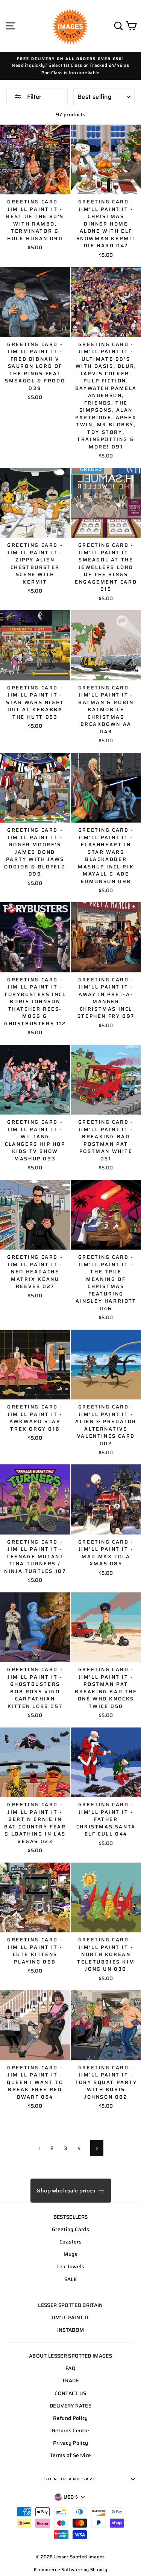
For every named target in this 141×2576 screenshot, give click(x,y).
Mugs (70, 2254)
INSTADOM (71, 2330)
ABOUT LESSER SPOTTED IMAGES (70, 2356)
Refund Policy (70, 2418)
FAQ (70, 2368)
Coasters (70, 2242)
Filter (33, 97)
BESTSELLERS (71, 2217)
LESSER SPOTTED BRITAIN (70, 2305)
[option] (70, 66)
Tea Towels (70, 2267)
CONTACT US (70, 2393)
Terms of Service (70, 2455)
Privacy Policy (71, 2443)
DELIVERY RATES (70, 2406)
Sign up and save (70, 2479)
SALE (70, 2279)
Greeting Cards (70, 2229)
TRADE (70, 2381)
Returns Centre (71, 2431)
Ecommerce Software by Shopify (70, 2569)
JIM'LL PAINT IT (70, 2318)
